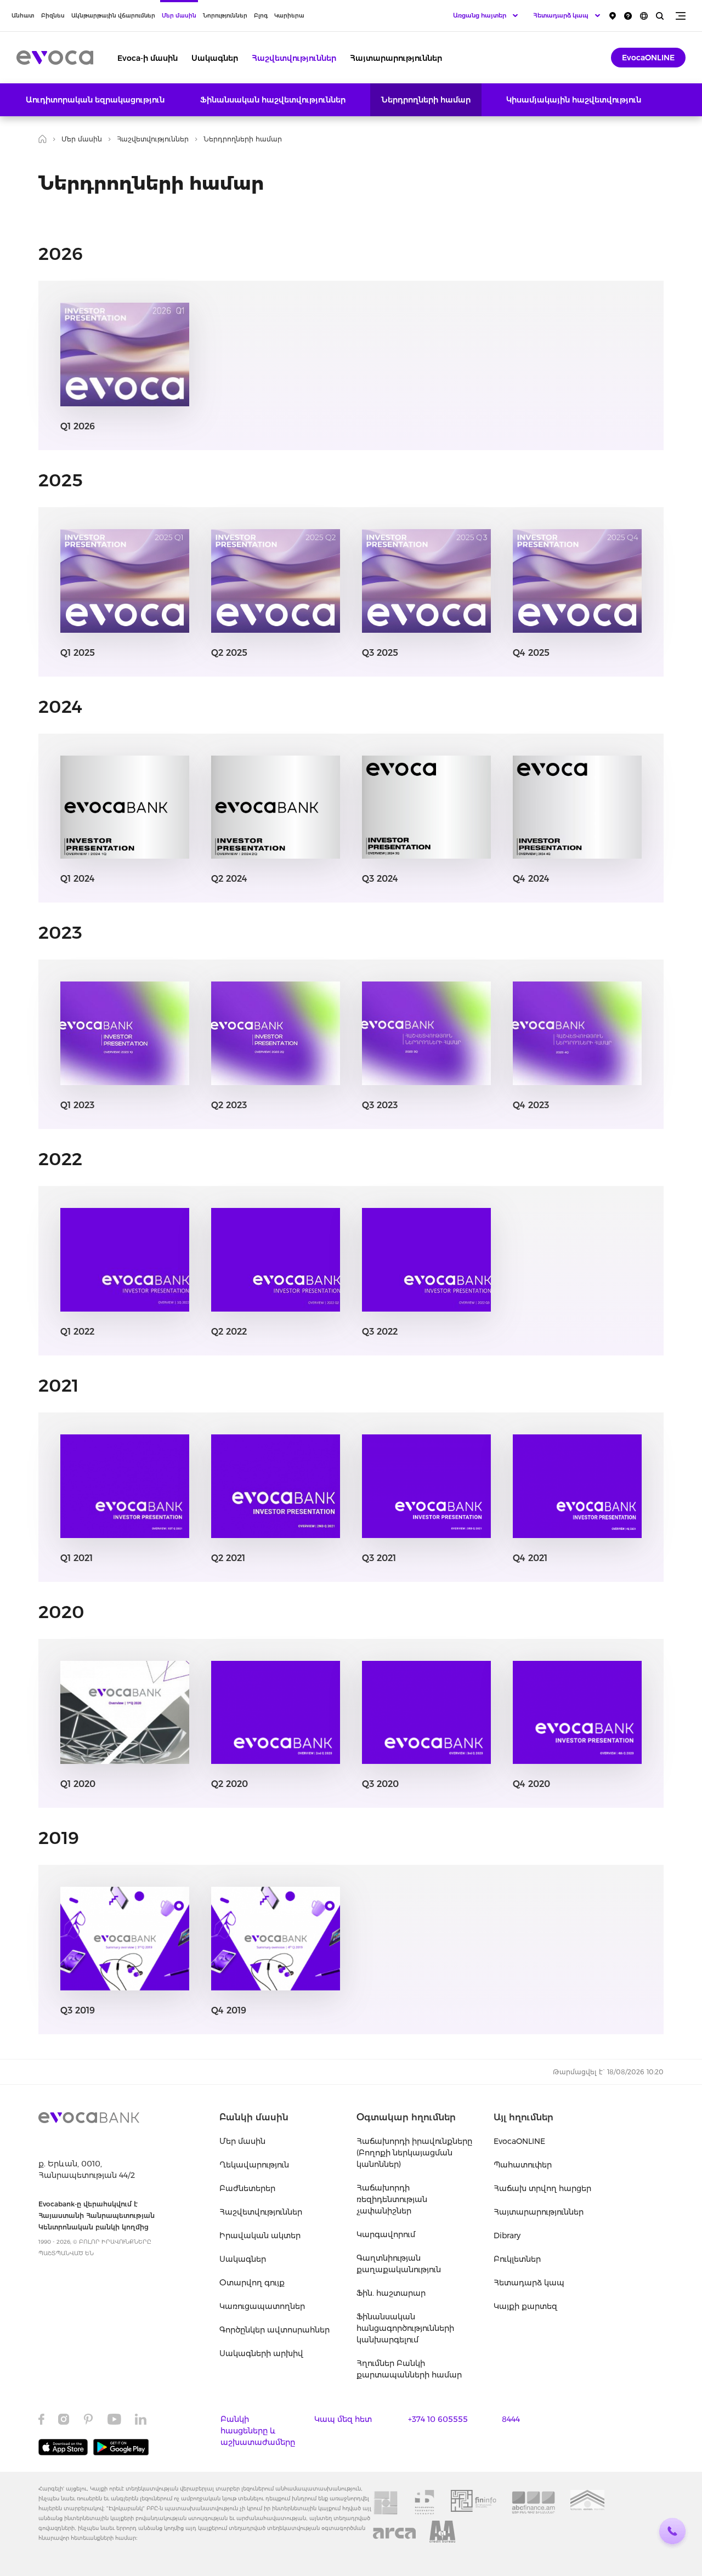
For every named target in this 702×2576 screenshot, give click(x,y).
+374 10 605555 (438, 2419)
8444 (511, 2419)
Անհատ (23, 16)
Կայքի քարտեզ (525, 2306)
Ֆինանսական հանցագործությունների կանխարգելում (405, 2328)
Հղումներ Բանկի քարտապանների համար (409, 2369)
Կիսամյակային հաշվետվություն (574, 100)
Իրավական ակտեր (260, 2235)
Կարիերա (289, 16)
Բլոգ (261, 16)
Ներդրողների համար (426, 100)
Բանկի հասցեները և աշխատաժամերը (258, 2431)
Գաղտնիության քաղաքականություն (399, 2264)
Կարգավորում (386, 2234)
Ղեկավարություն (254, 2165)
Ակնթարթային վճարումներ (113, 16)
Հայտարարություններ (396, 58)
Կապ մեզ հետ (343, 2419)
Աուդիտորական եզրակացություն (95, 100)
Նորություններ (225, 16)
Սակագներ (215, 58)
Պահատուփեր (523, 2165)
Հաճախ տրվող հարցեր (542, 2188)
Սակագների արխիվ (261, 2353)
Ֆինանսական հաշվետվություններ (273, 100)
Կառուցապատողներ (262, 2306)
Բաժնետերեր (247, 2188)
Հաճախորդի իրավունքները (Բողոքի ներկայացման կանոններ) (414, 2153)
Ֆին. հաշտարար (391, 2293)
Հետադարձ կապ (529, 2283)
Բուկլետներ (517, 2259)
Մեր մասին (179, 16)
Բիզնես (53, 16)
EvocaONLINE (648, 58)
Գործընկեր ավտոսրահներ (274, 2330)
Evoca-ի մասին (148, 58)
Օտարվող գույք (252, 2283)
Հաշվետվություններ (294, 58)
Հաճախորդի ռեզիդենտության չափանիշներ (392, 2199)
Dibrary (507, 2235)
